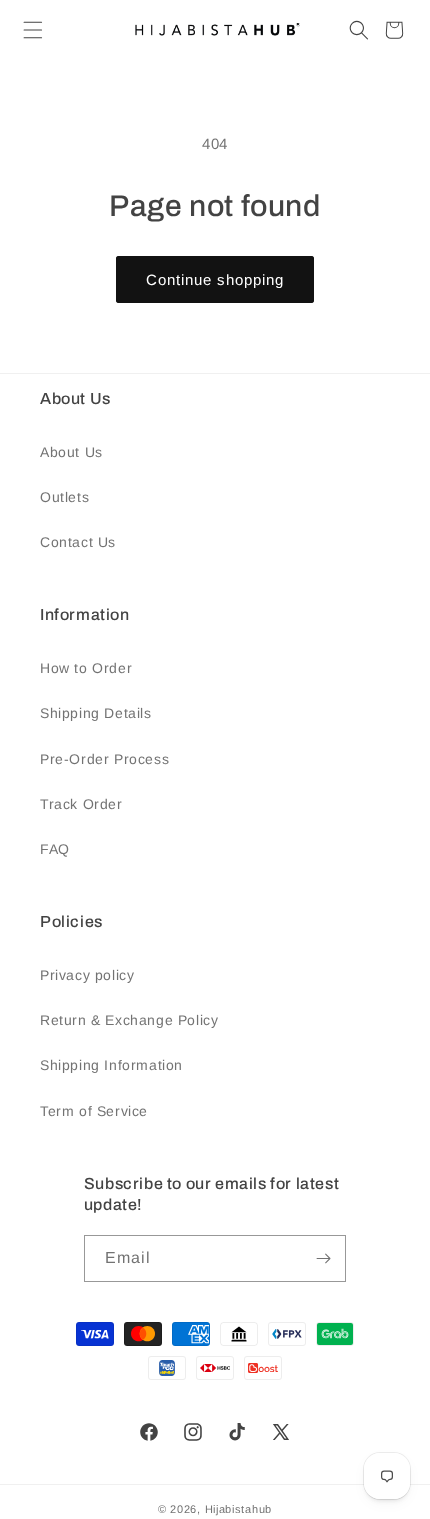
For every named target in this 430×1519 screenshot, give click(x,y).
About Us (71, 452)
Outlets (64, 497)
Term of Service (94, 1111)
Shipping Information (111, 1065)
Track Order (81, 804)
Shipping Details (96, 713)
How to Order (86, 668)
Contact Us (78, 542)
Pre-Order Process (104, 759)
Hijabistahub (238, 1509)
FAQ (55, 849)
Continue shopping (215, 279)
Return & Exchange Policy (129, 1020)
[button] (33, 30)
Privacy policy (87, 975)
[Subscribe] (323, 1258)
